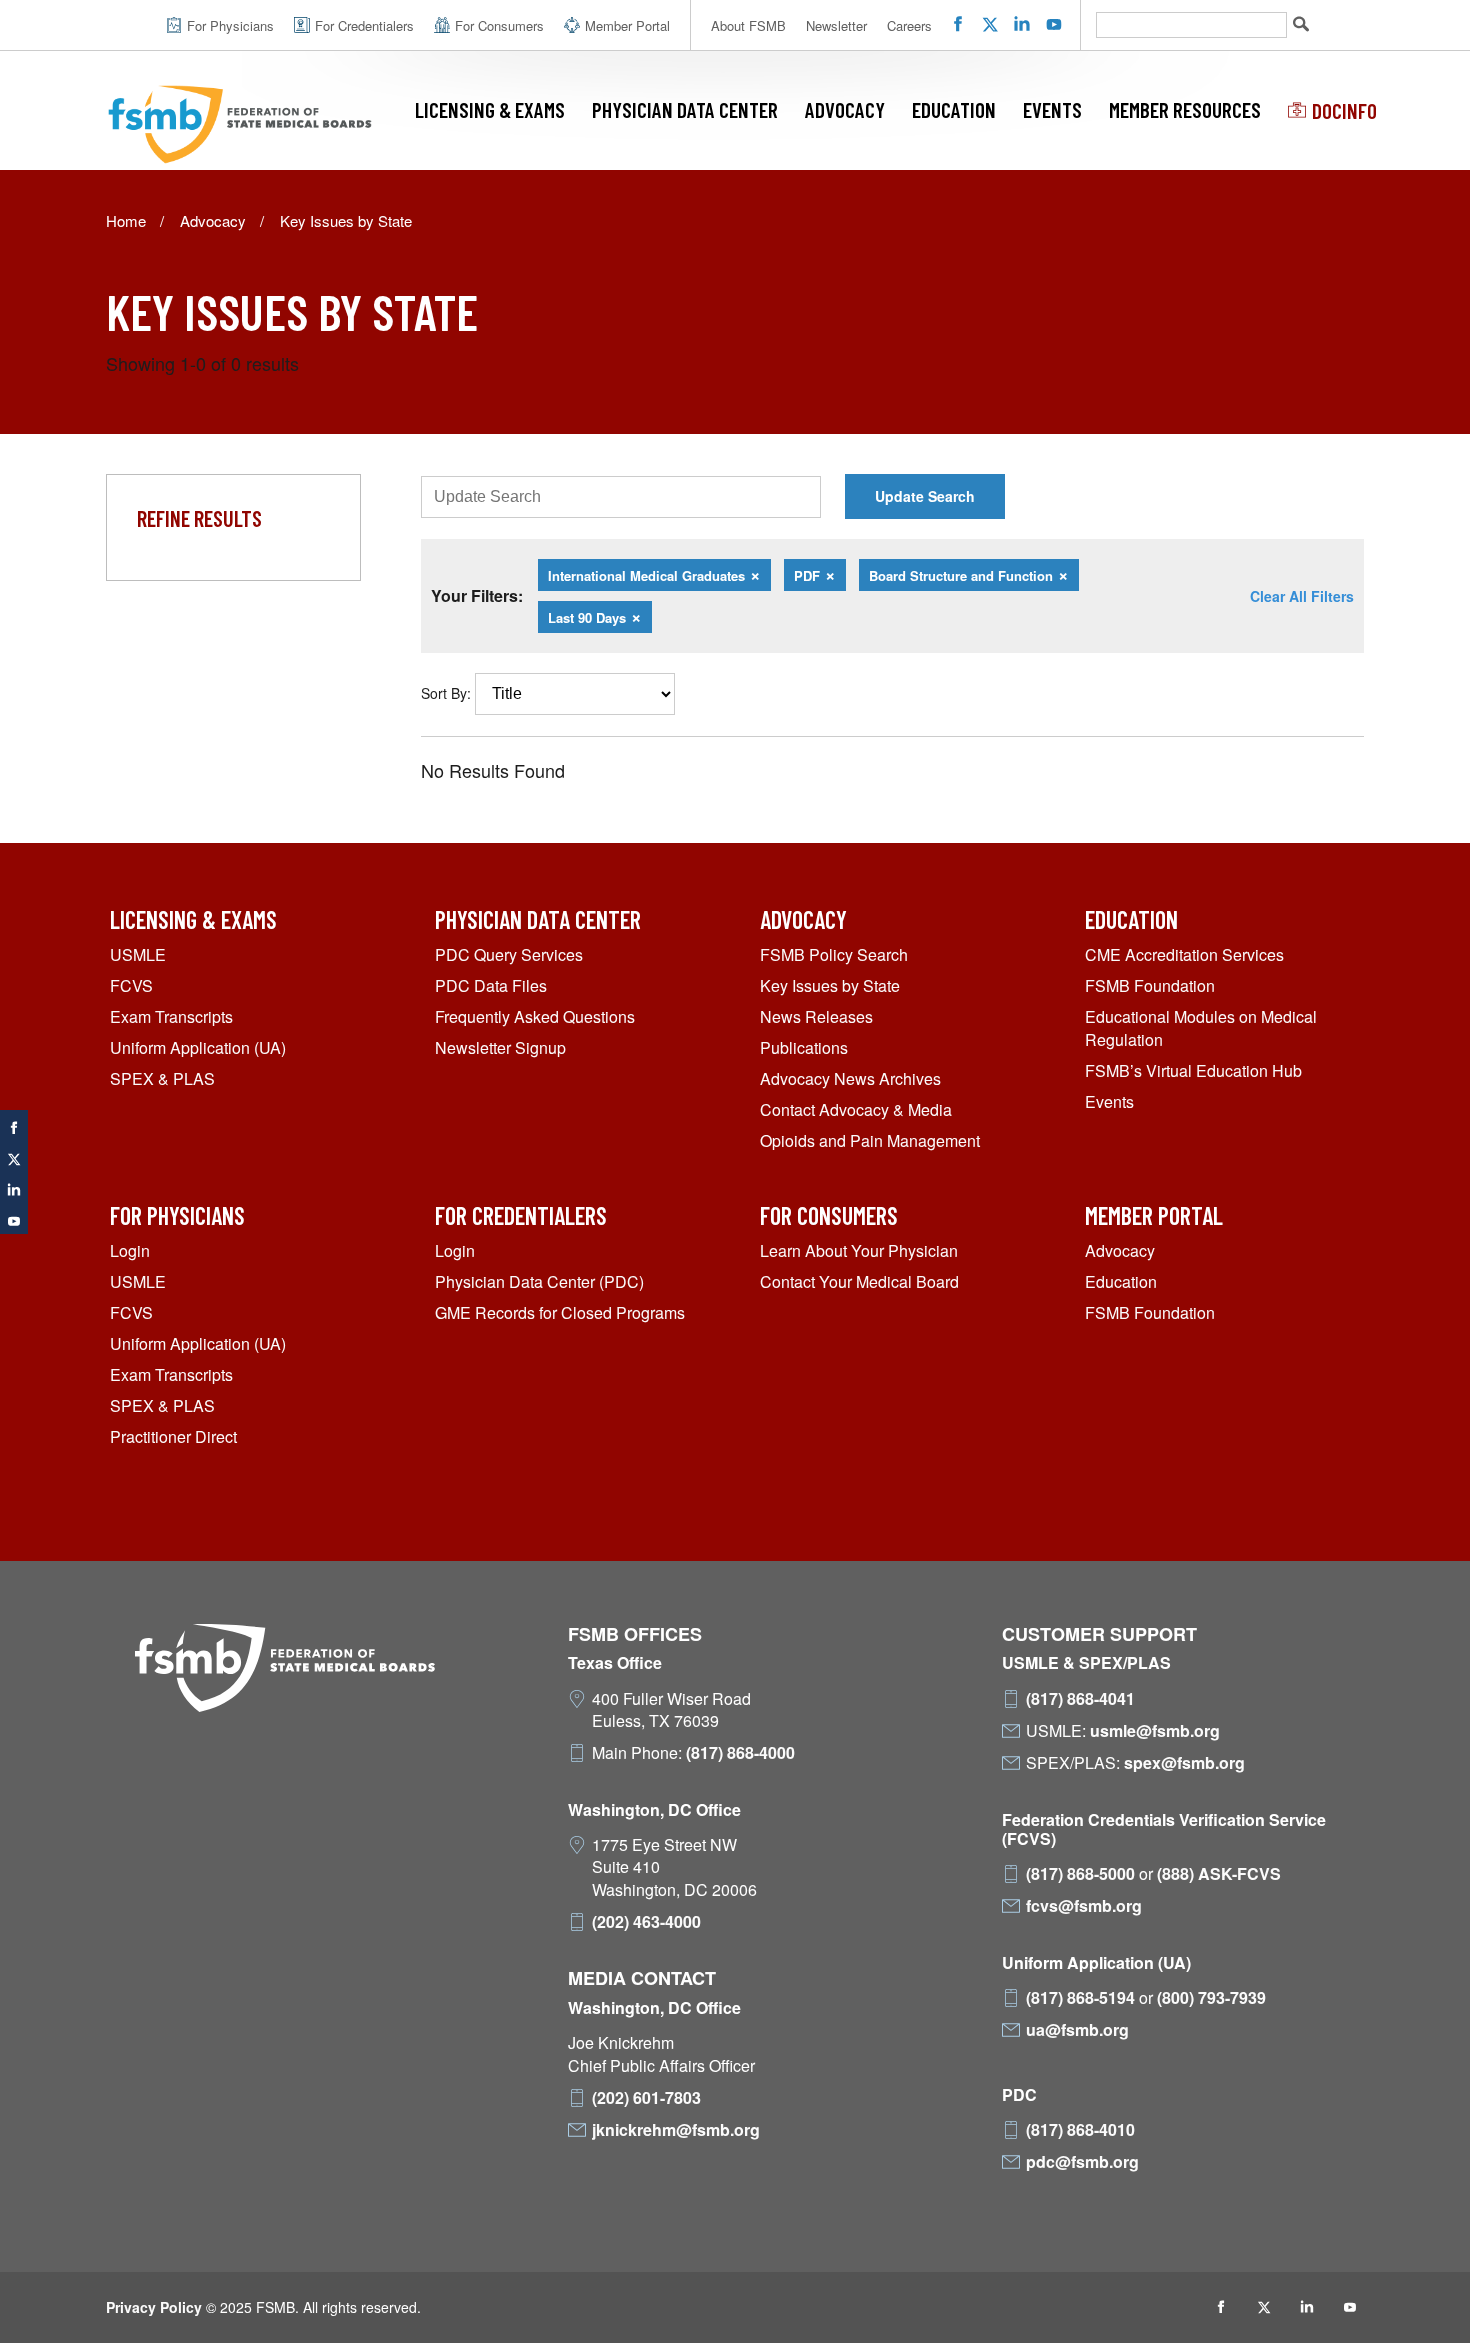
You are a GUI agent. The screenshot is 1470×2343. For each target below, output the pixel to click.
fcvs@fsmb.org (1084, 1906)
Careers (909, 25)
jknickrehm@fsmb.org (676, 2130)
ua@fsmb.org (1077, 2030)
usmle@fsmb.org (1155, 1731)
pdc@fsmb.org (1082, 2162)
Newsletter (836, 25)
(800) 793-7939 (1211, 1998)
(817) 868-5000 (1080, 1874)
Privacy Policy (154, 2307)
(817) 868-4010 (1080, 2130)
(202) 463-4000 (646, 1922)
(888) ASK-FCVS (1219, 1874)
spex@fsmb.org (1184, 1763)
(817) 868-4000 (740, 1753)
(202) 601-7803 (646, 2098)
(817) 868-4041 (1080, 1699)
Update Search (925, 496)
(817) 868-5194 (1080, 1998)
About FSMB (748, 25)
